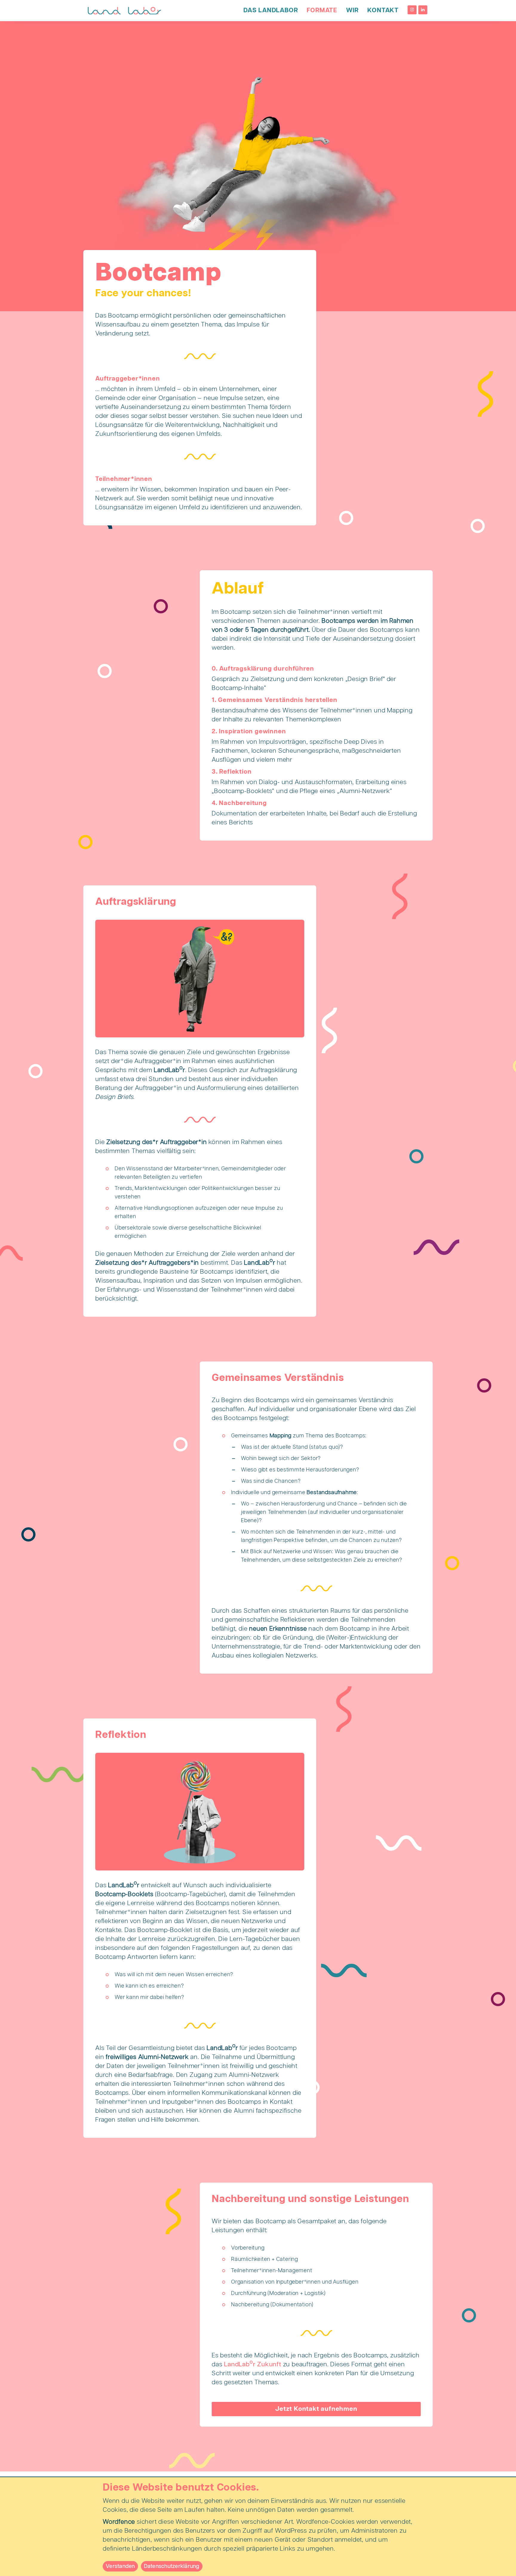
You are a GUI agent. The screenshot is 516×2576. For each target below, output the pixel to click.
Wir (352, 10)
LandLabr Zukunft (253, 2365)
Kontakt (383, 10)
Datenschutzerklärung (172, 2566)
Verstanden (120, 2566)
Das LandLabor (271, 10)
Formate (322, 10)
